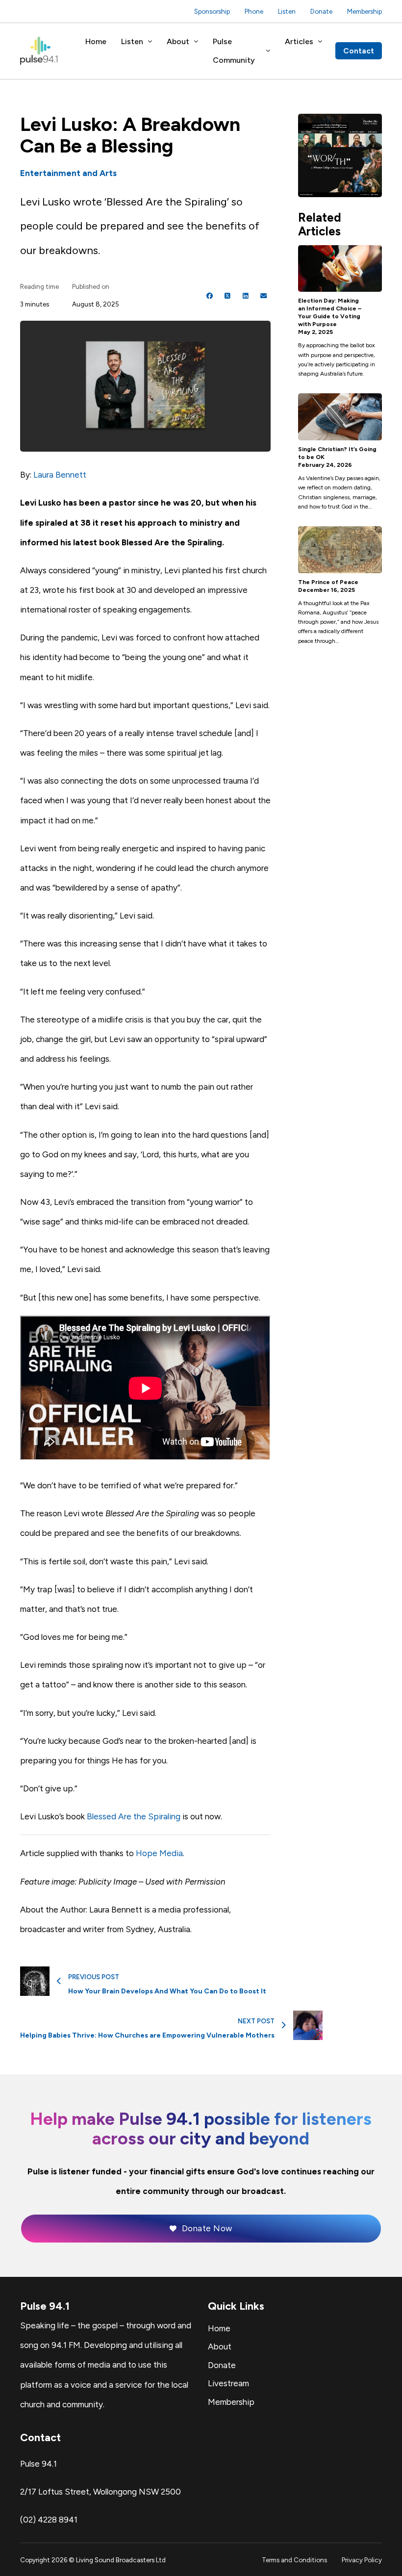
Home (96, 41)
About (178, 41)
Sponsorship (212, 11)
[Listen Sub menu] (150, 42)
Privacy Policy (362, 2560)
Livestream (228, 2383)
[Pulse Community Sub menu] (268, 51)
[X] (227, 296)
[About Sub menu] (196, 42)
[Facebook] (210, 296)
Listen (287, 11)
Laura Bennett (60, 475)
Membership (364, 11)
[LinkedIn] (246, 296)
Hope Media (159, 1853)
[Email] (263, 296)
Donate (321, 11)
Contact (359, 51)
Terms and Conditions (294, 2560)
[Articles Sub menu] (320, 42)
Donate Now (207, 2228)
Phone (254, 11)
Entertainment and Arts (68, 173)
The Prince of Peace (328, 582)
